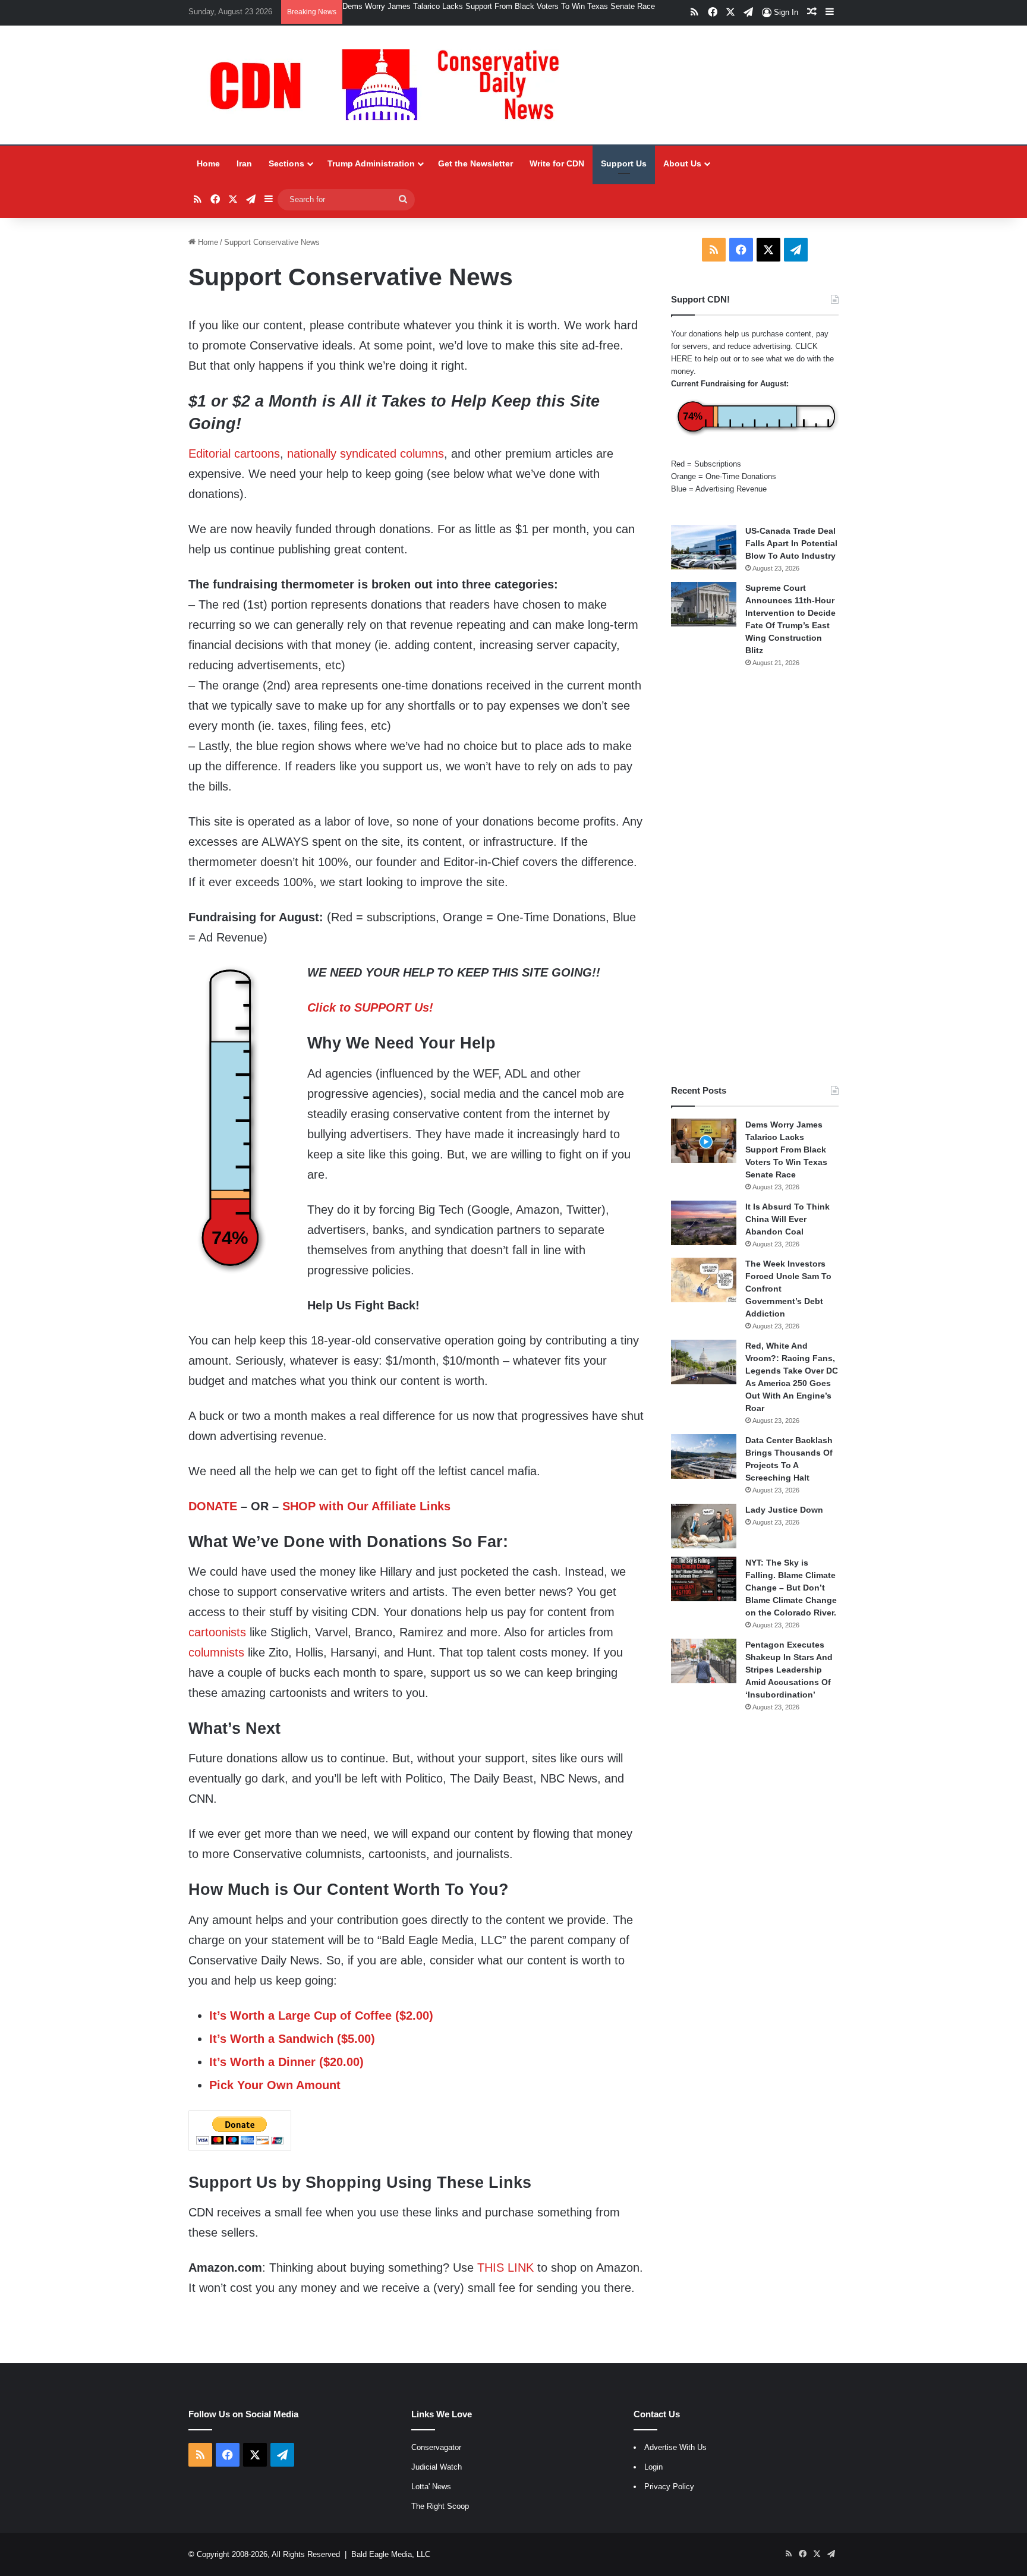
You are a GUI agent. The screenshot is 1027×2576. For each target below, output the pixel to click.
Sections (286, 163)
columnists (216, 1652)
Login (653, 2467)
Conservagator (436, 2447)
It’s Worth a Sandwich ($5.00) (292, 2039)
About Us (682, 163)
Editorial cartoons (234, 454)
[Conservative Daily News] (390, 85)
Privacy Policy (669, 2487)
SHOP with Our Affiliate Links (366, 1506)
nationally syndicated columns (366, 454)
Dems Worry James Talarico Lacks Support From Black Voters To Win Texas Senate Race (499, 6)
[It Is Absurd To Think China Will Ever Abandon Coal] (704, 1223)
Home (208, 163)
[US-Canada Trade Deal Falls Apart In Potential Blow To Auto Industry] (704, 547)
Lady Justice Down (784, 1510)
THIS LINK (505, 2268)
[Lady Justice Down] (704, 1526)
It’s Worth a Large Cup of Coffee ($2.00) (321, 2016)
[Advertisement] (755, 876)
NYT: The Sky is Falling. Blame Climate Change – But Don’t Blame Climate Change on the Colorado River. (791, 1588)
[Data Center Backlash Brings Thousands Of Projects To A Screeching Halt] (704, 1457)
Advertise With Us (675, 2447)
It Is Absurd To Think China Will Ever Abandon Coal (787, 1219)
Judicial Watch (437, 2467)
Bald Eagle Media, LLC (391, 2554)
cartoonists (217, 1632)
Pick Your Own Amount (275, 2085)
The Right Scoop (440, 2506)
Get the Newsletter (475, 163)
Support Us (624, 163)
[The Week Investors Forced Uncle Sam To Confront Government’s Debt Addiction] (704, 1280)
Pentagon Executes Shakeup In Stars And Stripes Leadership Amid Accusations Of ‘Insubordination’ (789, 1670)
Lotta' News (431, 2487)
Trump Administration (371, 163)
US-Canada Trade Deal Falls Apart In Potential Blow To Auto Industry (791, 543)
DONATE (213, 1506)
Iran (244, 163)
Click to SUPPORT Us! (370, 1007)
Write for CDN (557, 163)
